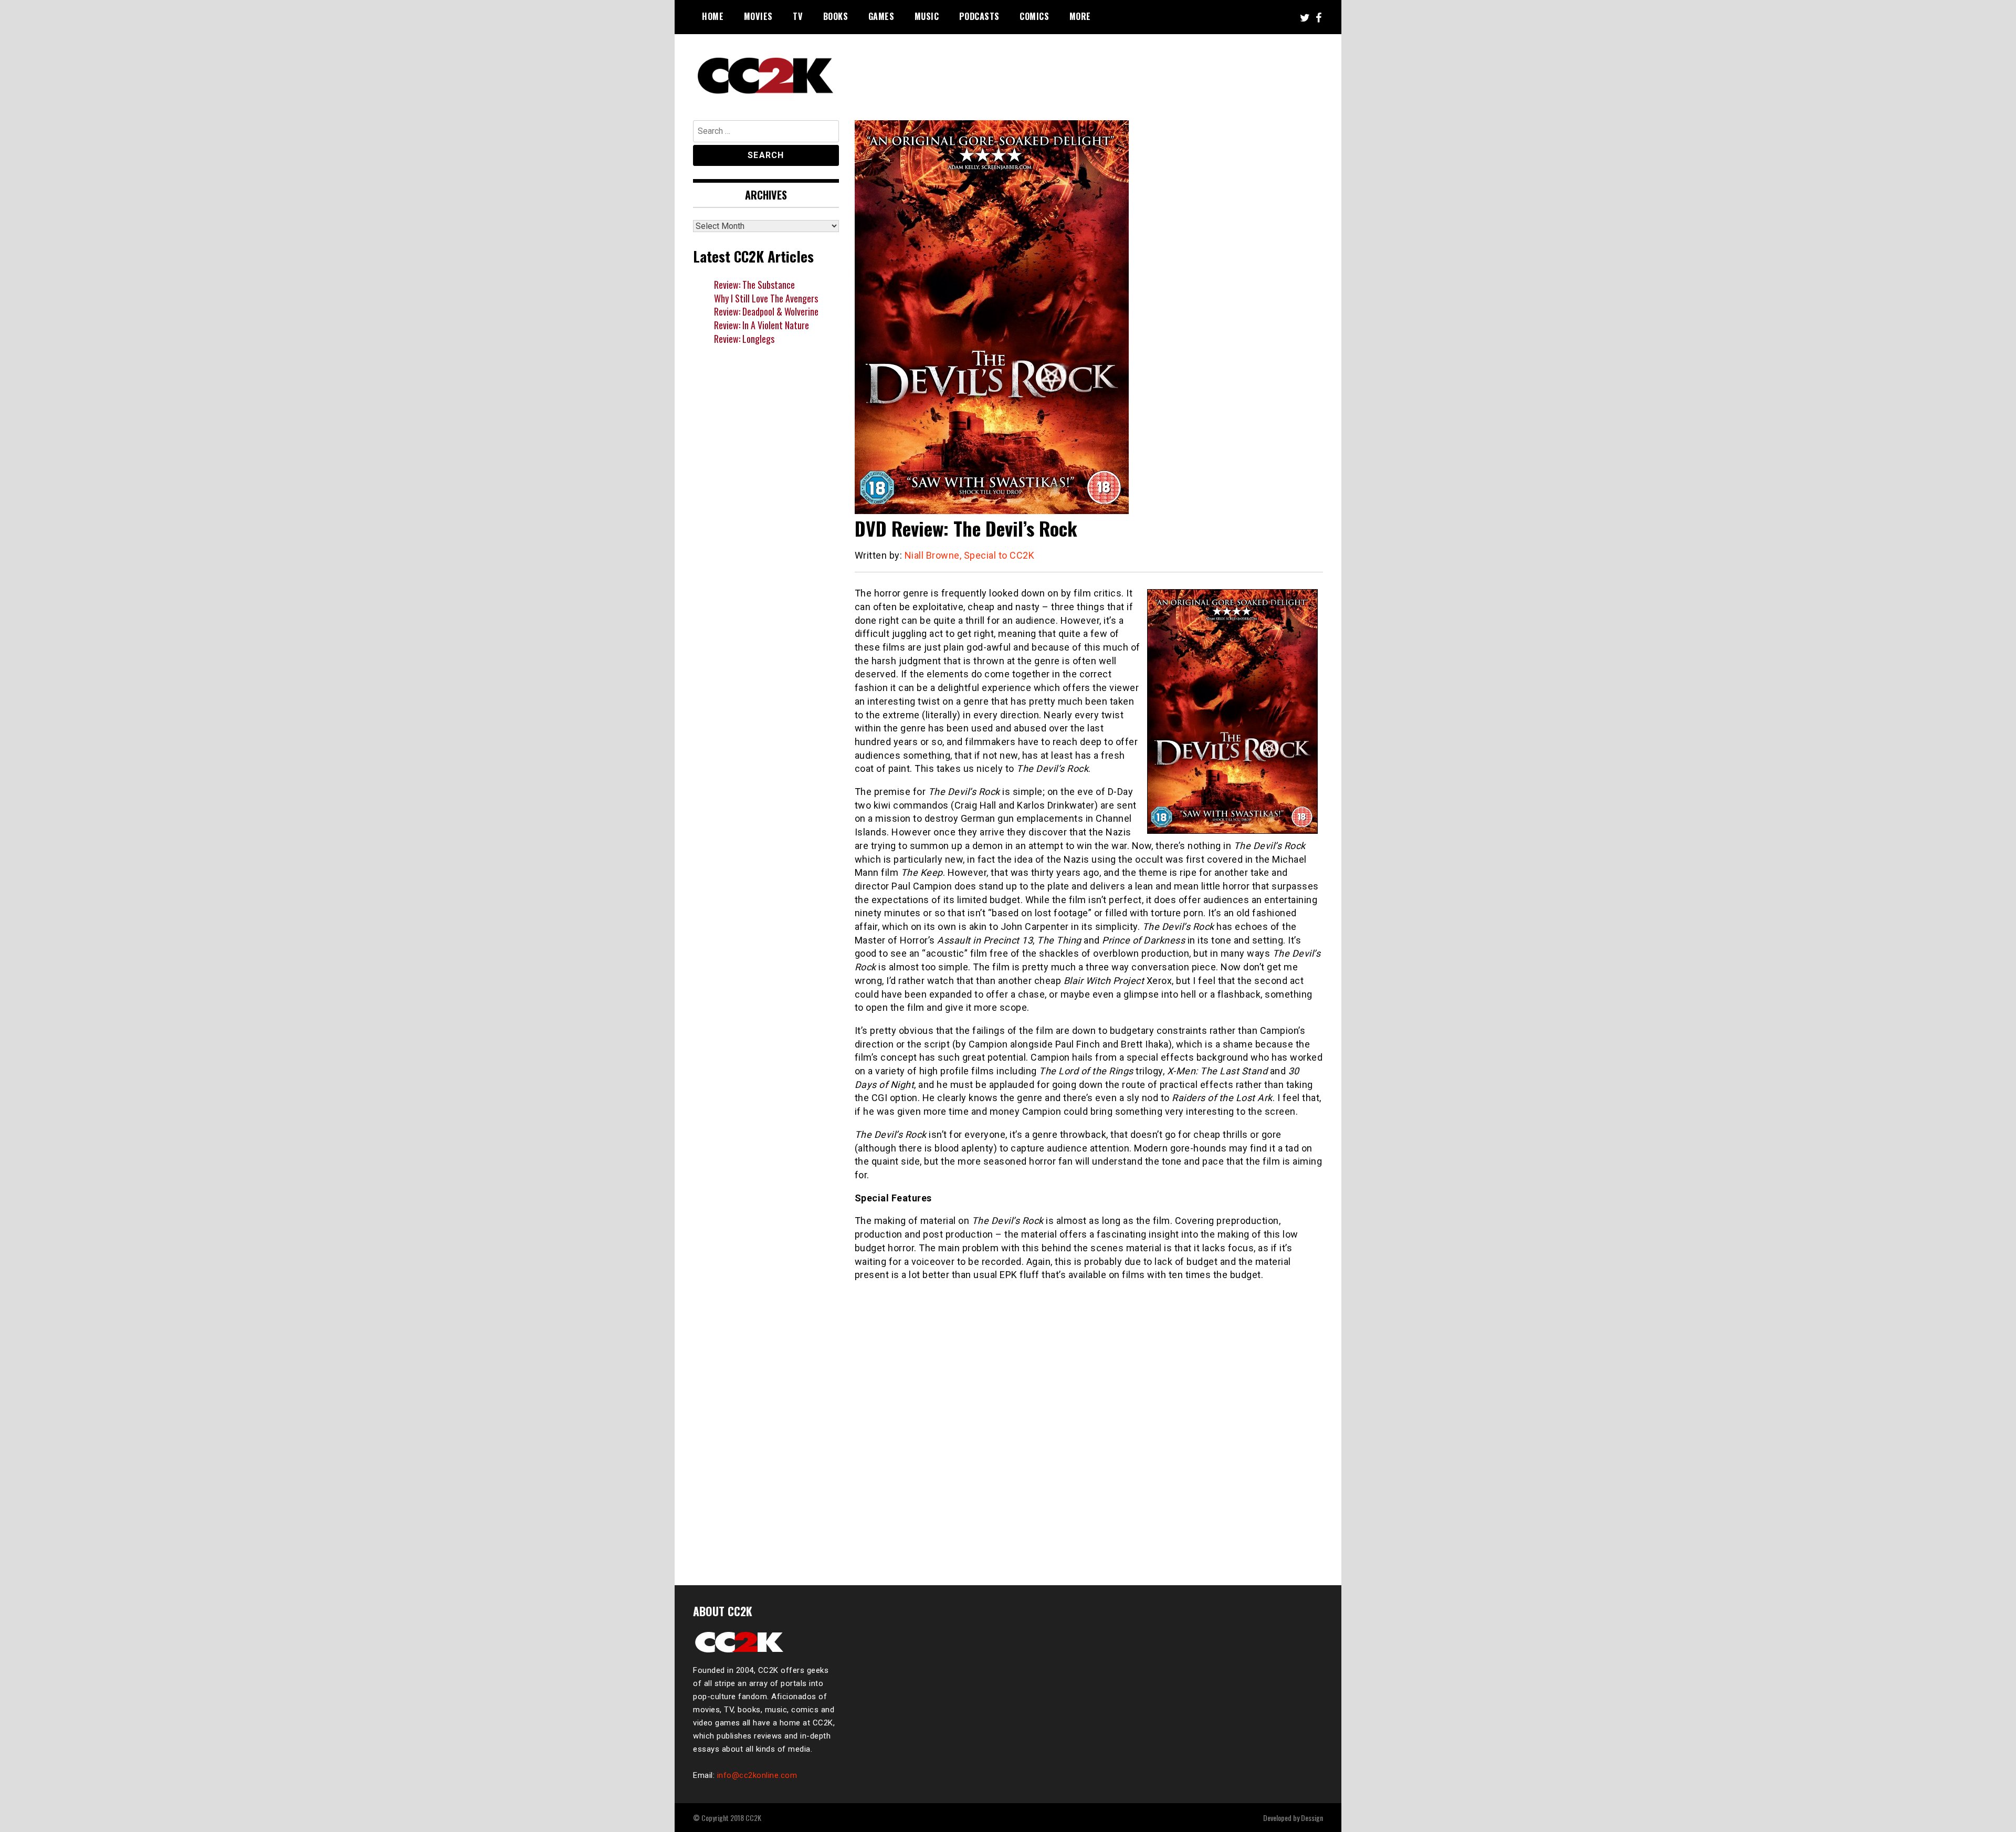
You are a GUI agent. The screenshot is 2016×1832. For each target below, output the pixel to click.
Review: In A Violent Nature (762, 325)
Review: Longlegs (744, 339)
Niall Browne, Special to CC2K (970, 555)
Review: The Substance (754, 285)
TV (798, 16)
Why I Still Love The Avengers (766, 298)
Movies (758, 16)
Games (881, 16)
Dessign (1312, 1818)
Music (927, 16)
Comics (1034, 16)
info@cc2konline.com (757, 1775)
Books (836, 16)
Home (713, 16)
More (1080, 16)
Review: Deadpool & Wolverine (766, 311)
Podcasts (979, 16)
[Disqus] (1089, 1427)
